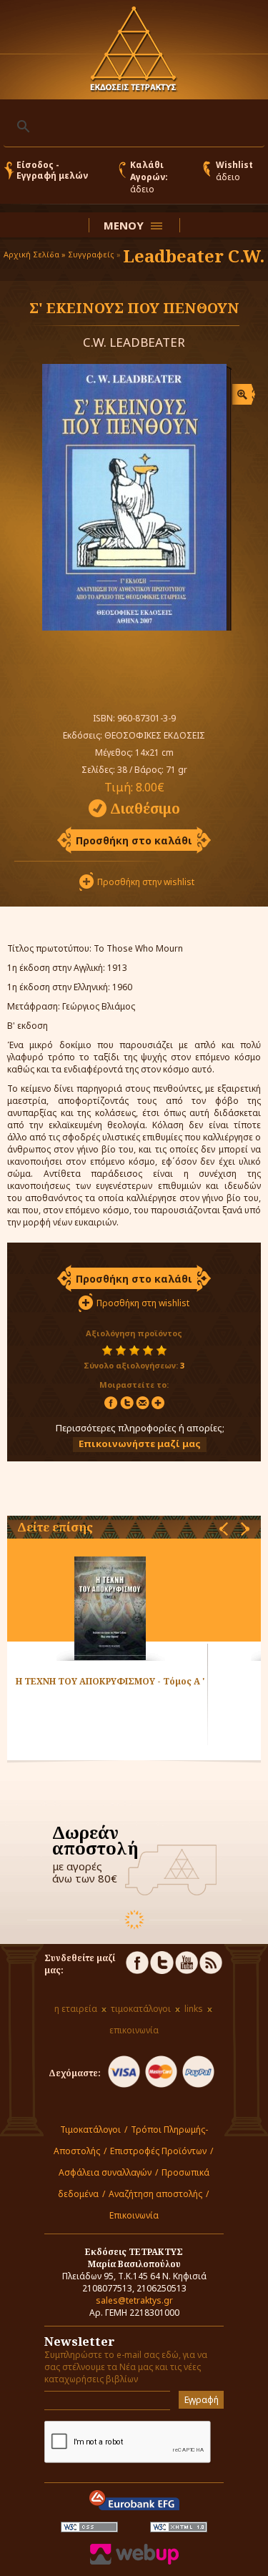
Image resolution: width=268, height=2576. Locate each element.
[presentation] (224, 1529)
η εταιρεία (76, 2009)
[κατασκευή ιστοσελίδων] (134, 2561)
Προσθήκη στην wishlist (146, 882)
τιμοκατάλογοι (141, 2009)
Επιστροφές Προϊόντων (158, 2151)
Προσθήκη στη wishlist (143, 1303)
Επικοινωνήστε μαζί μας (140, 1444)
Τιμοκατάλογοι (90, 2130)
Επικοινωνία (134, 2215)
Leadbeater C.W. (194, 256)
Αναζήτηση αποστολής (155, 2194)
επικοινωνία (134, 2030)
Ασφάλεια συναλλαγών (105, 2172)
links (194, 2009)
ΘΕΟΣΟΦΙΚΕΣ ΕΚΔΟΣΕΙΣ (155, 735)
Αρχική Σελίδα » (35, 254)
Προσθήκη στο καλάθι (134, 840)
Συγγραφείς (91, 254)
